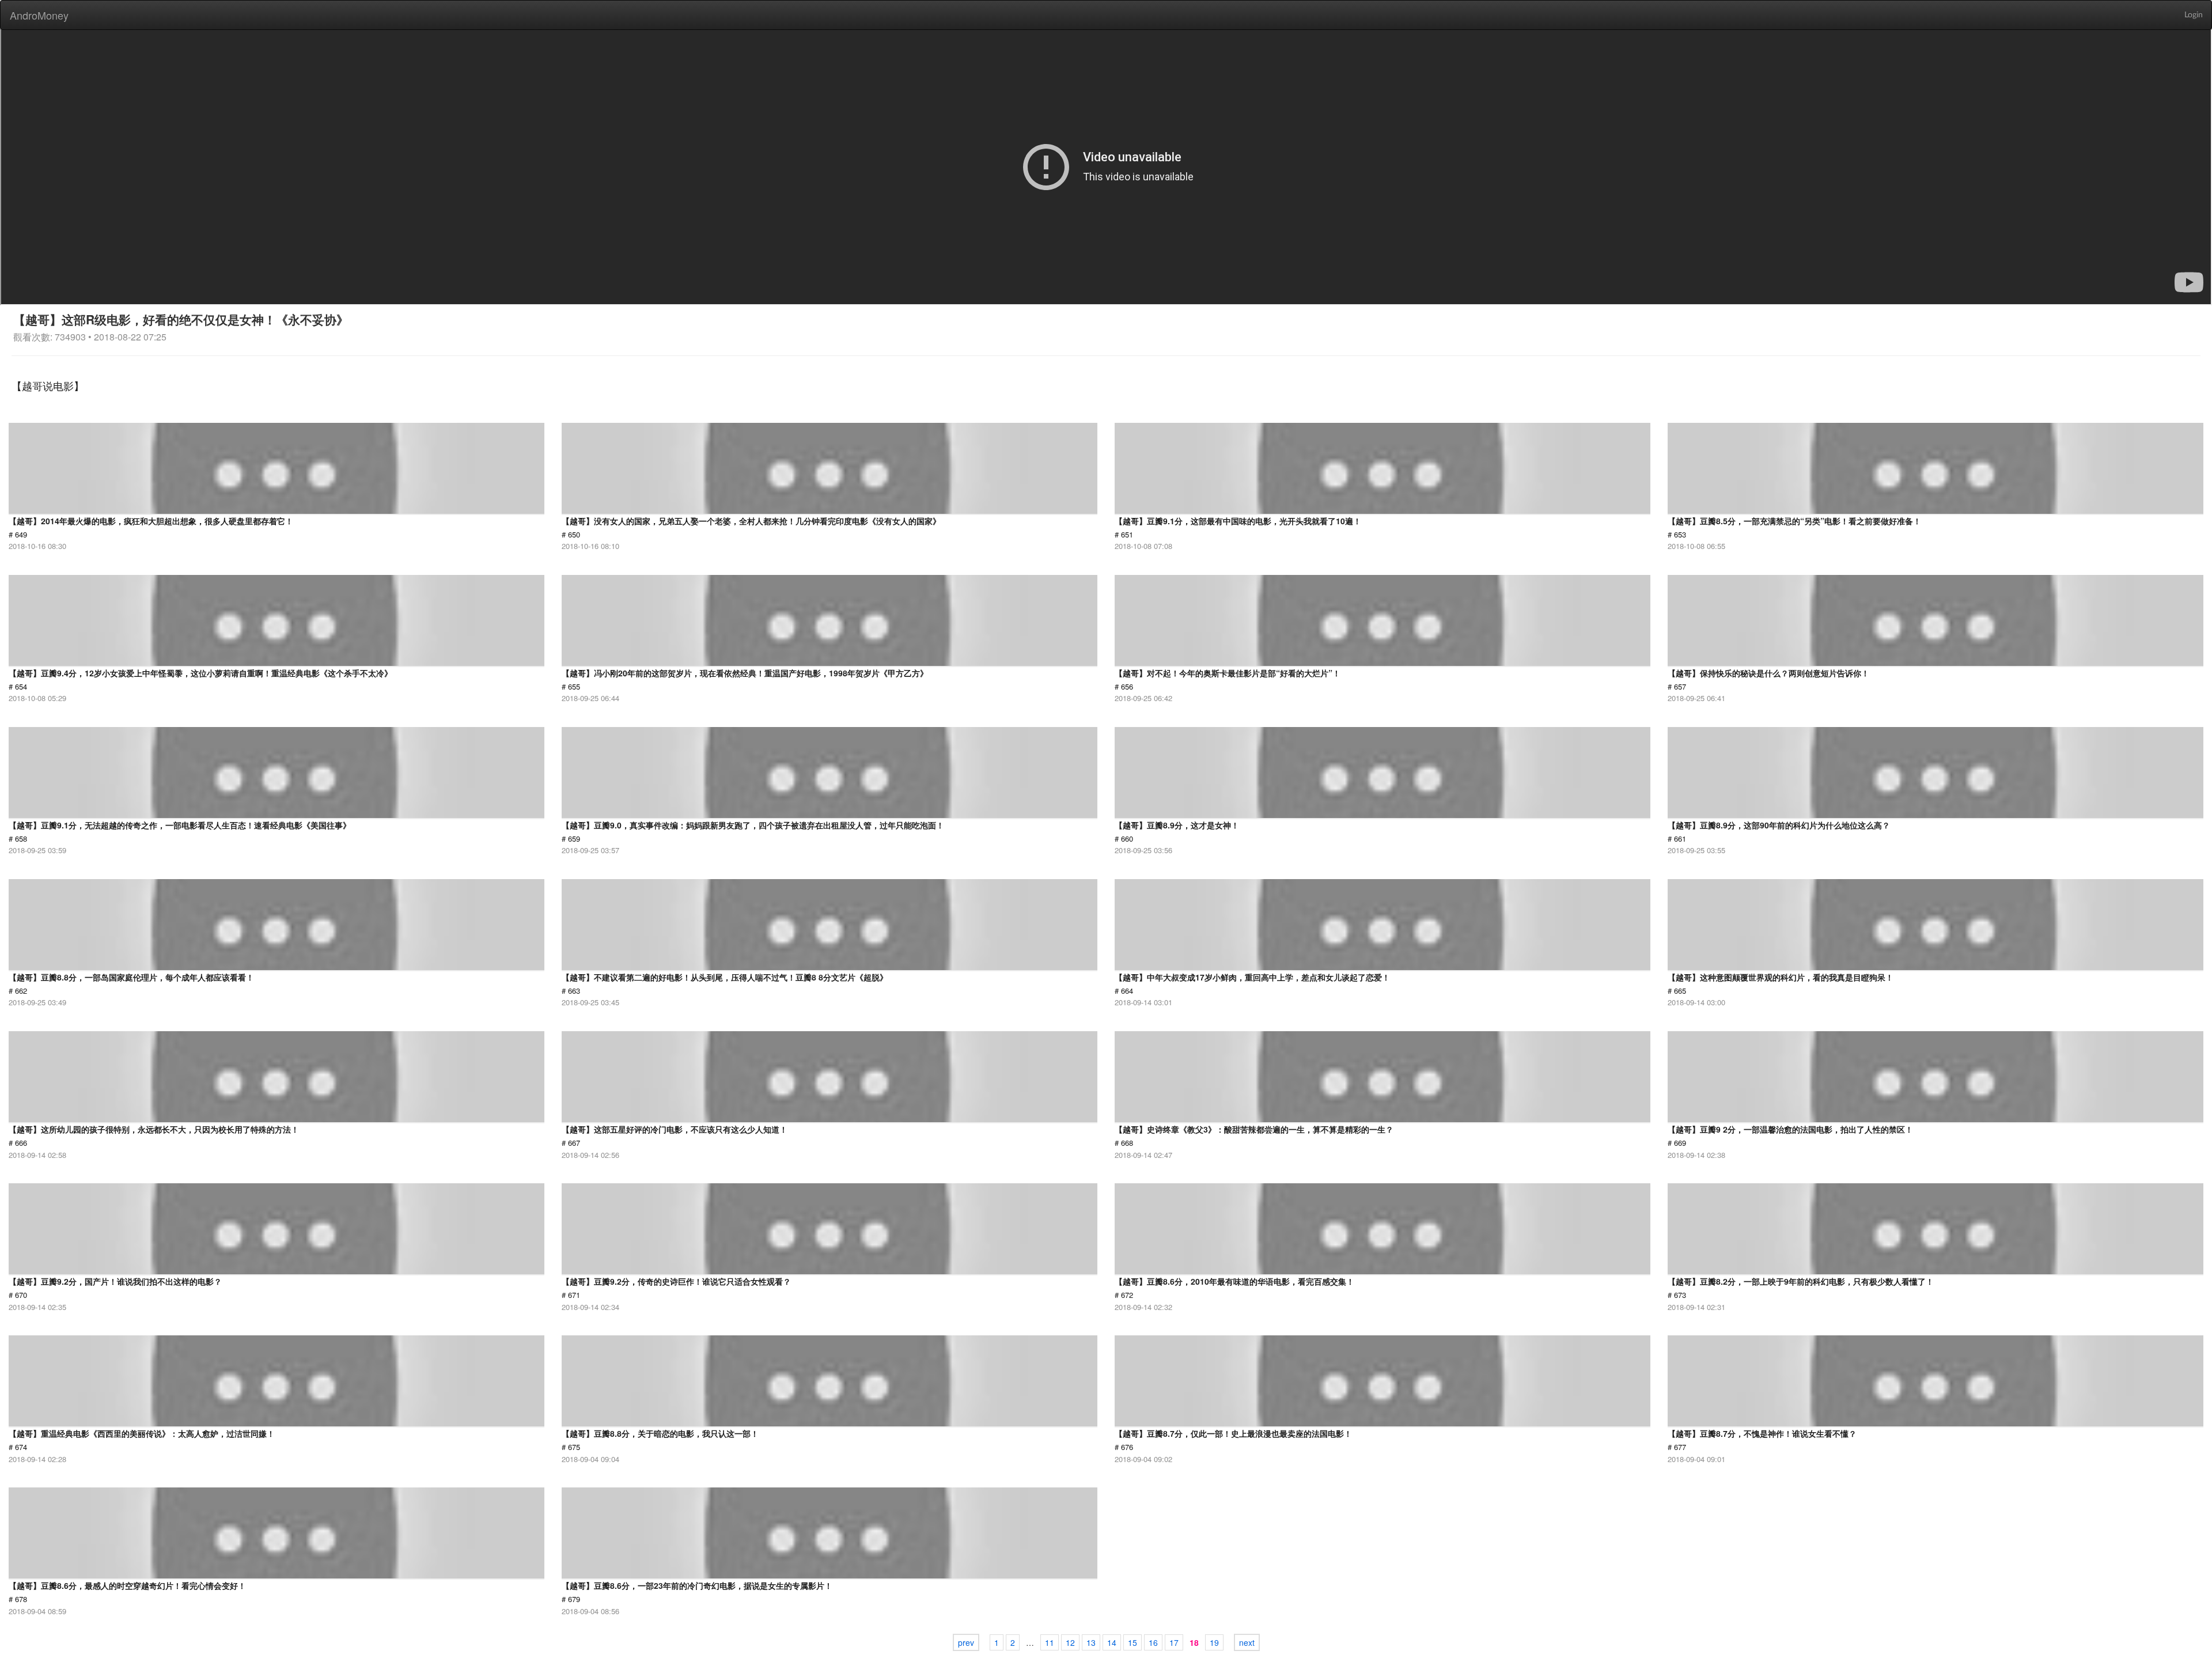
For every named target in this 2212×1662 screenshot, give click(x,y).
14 (1112, 1642)
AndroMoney (39, 15)
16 (1153, 1642)
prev (966, 1642)
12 (1070, 1642)
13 (1091, 1642)
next (1247, 1642)
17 (1174, 1642)
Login (2194, 15)
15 (1132, 1642)
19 (1214, 1642)
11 (1050, 1642)
